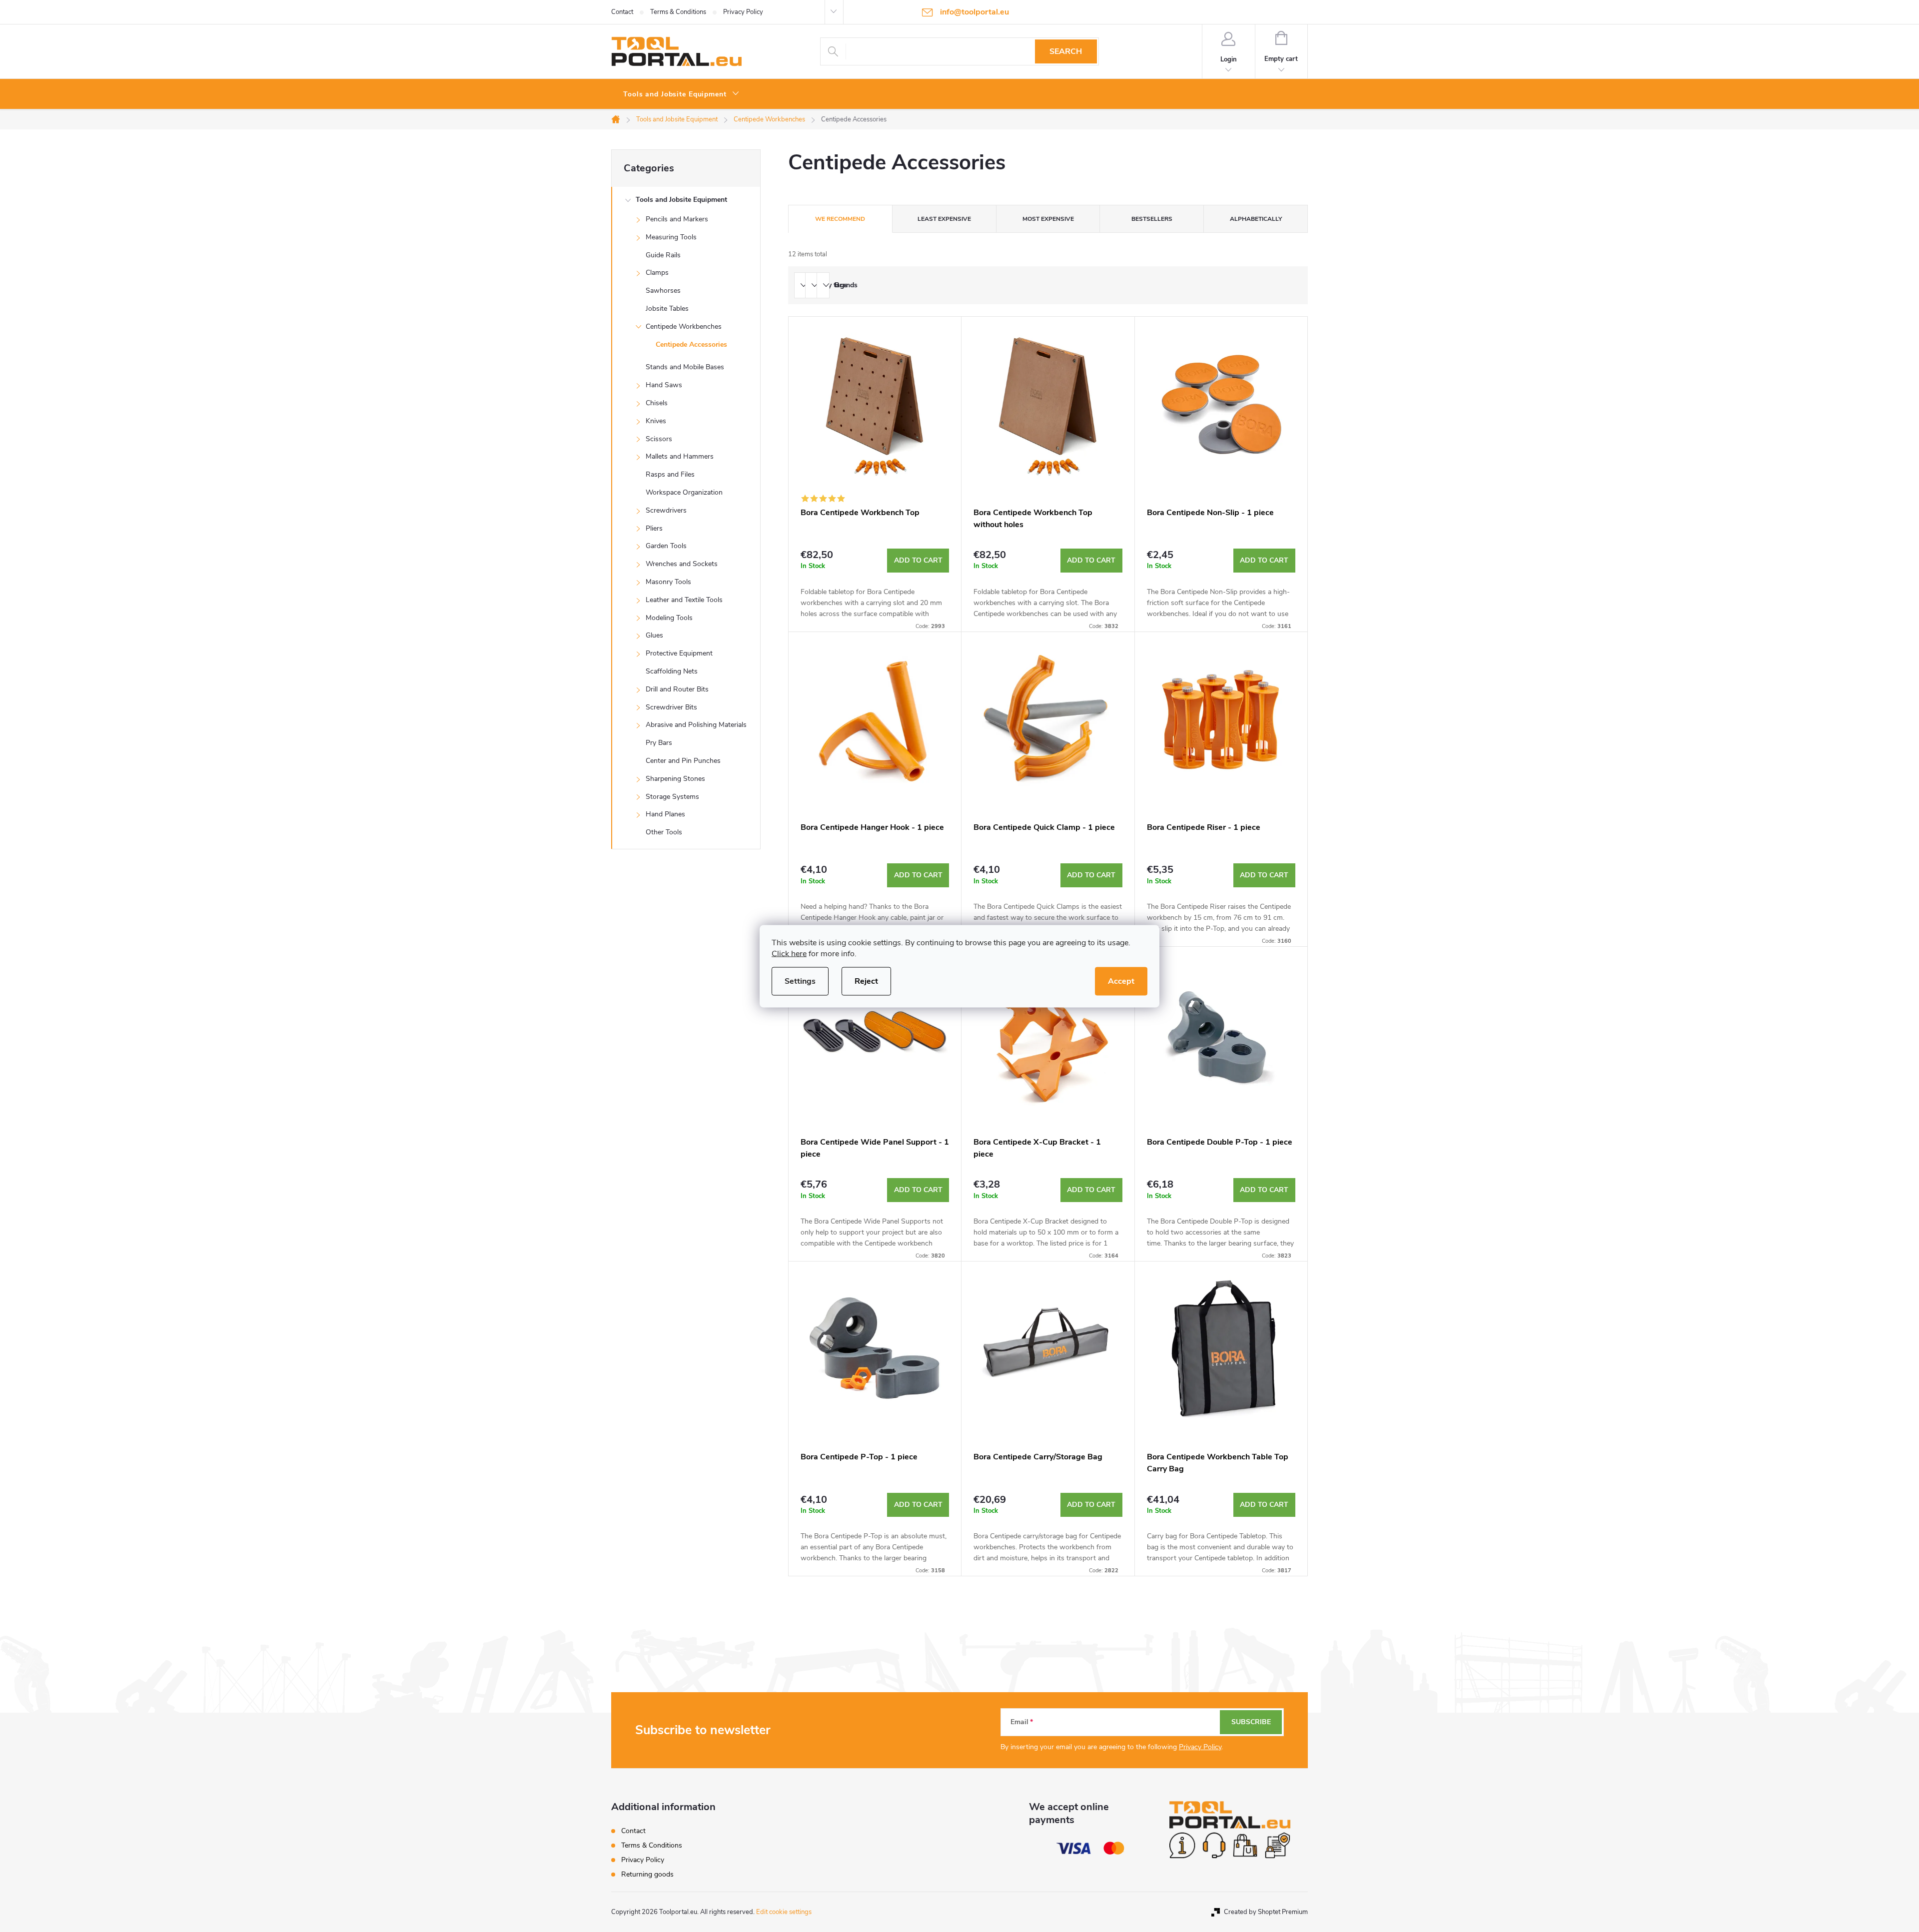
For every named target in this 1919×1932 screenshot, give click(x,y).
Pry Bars (659, 743)
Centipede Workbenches (684, 326)
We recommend (840, 219)
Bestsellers (1152, 219)
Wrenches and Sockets (682, 564)
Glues (654, 635)
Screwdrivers (666, 510)
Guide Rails (663, 255)
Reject (866, 981)
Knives (656, 421)
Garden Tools (666, 546)
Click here (789, 953)
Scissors (659, 439)
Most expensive (1048, 219)
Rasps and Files (670, 474)
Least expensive (944, 219)
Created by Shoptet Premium (1266, 1912)
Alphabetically (1256, 219)
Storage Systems (672, 797)
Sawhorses (663, 291)
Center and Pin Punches (683, 761)
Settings (800, 981)
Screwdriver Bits (671, 707)
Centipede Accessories (691, 344)
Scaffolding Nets (672, 671)
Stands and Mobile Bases (685, 367)
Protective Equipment (679, 653)
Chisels (657, 403)
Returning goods (647, 1874)
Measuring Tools (671, 237)
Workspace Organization (684, 492)
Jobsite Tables (667, 309)
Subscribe (1251, 1722)
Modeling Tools (669, 618)
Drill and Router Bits (677, 689)
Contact (622, 12)
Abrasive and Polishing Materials (696, 725)
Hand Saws (664, 385)
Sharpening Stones (675, 779)
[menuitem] (681, 94)
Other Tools (664, 832)
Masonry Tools (668, 582)
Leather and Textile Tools (684, 600)
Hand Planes (665, 814)
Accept (1121, 981)
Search (1066, 51)
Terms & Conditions (678, 12)
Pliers (654, 528)
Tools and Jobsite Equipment (681, 200)
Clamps (657, 273)
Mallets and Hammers (680, 456)
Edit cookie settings (784, 1912)
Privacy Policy (743, 12)
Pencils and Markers (677, 219)
